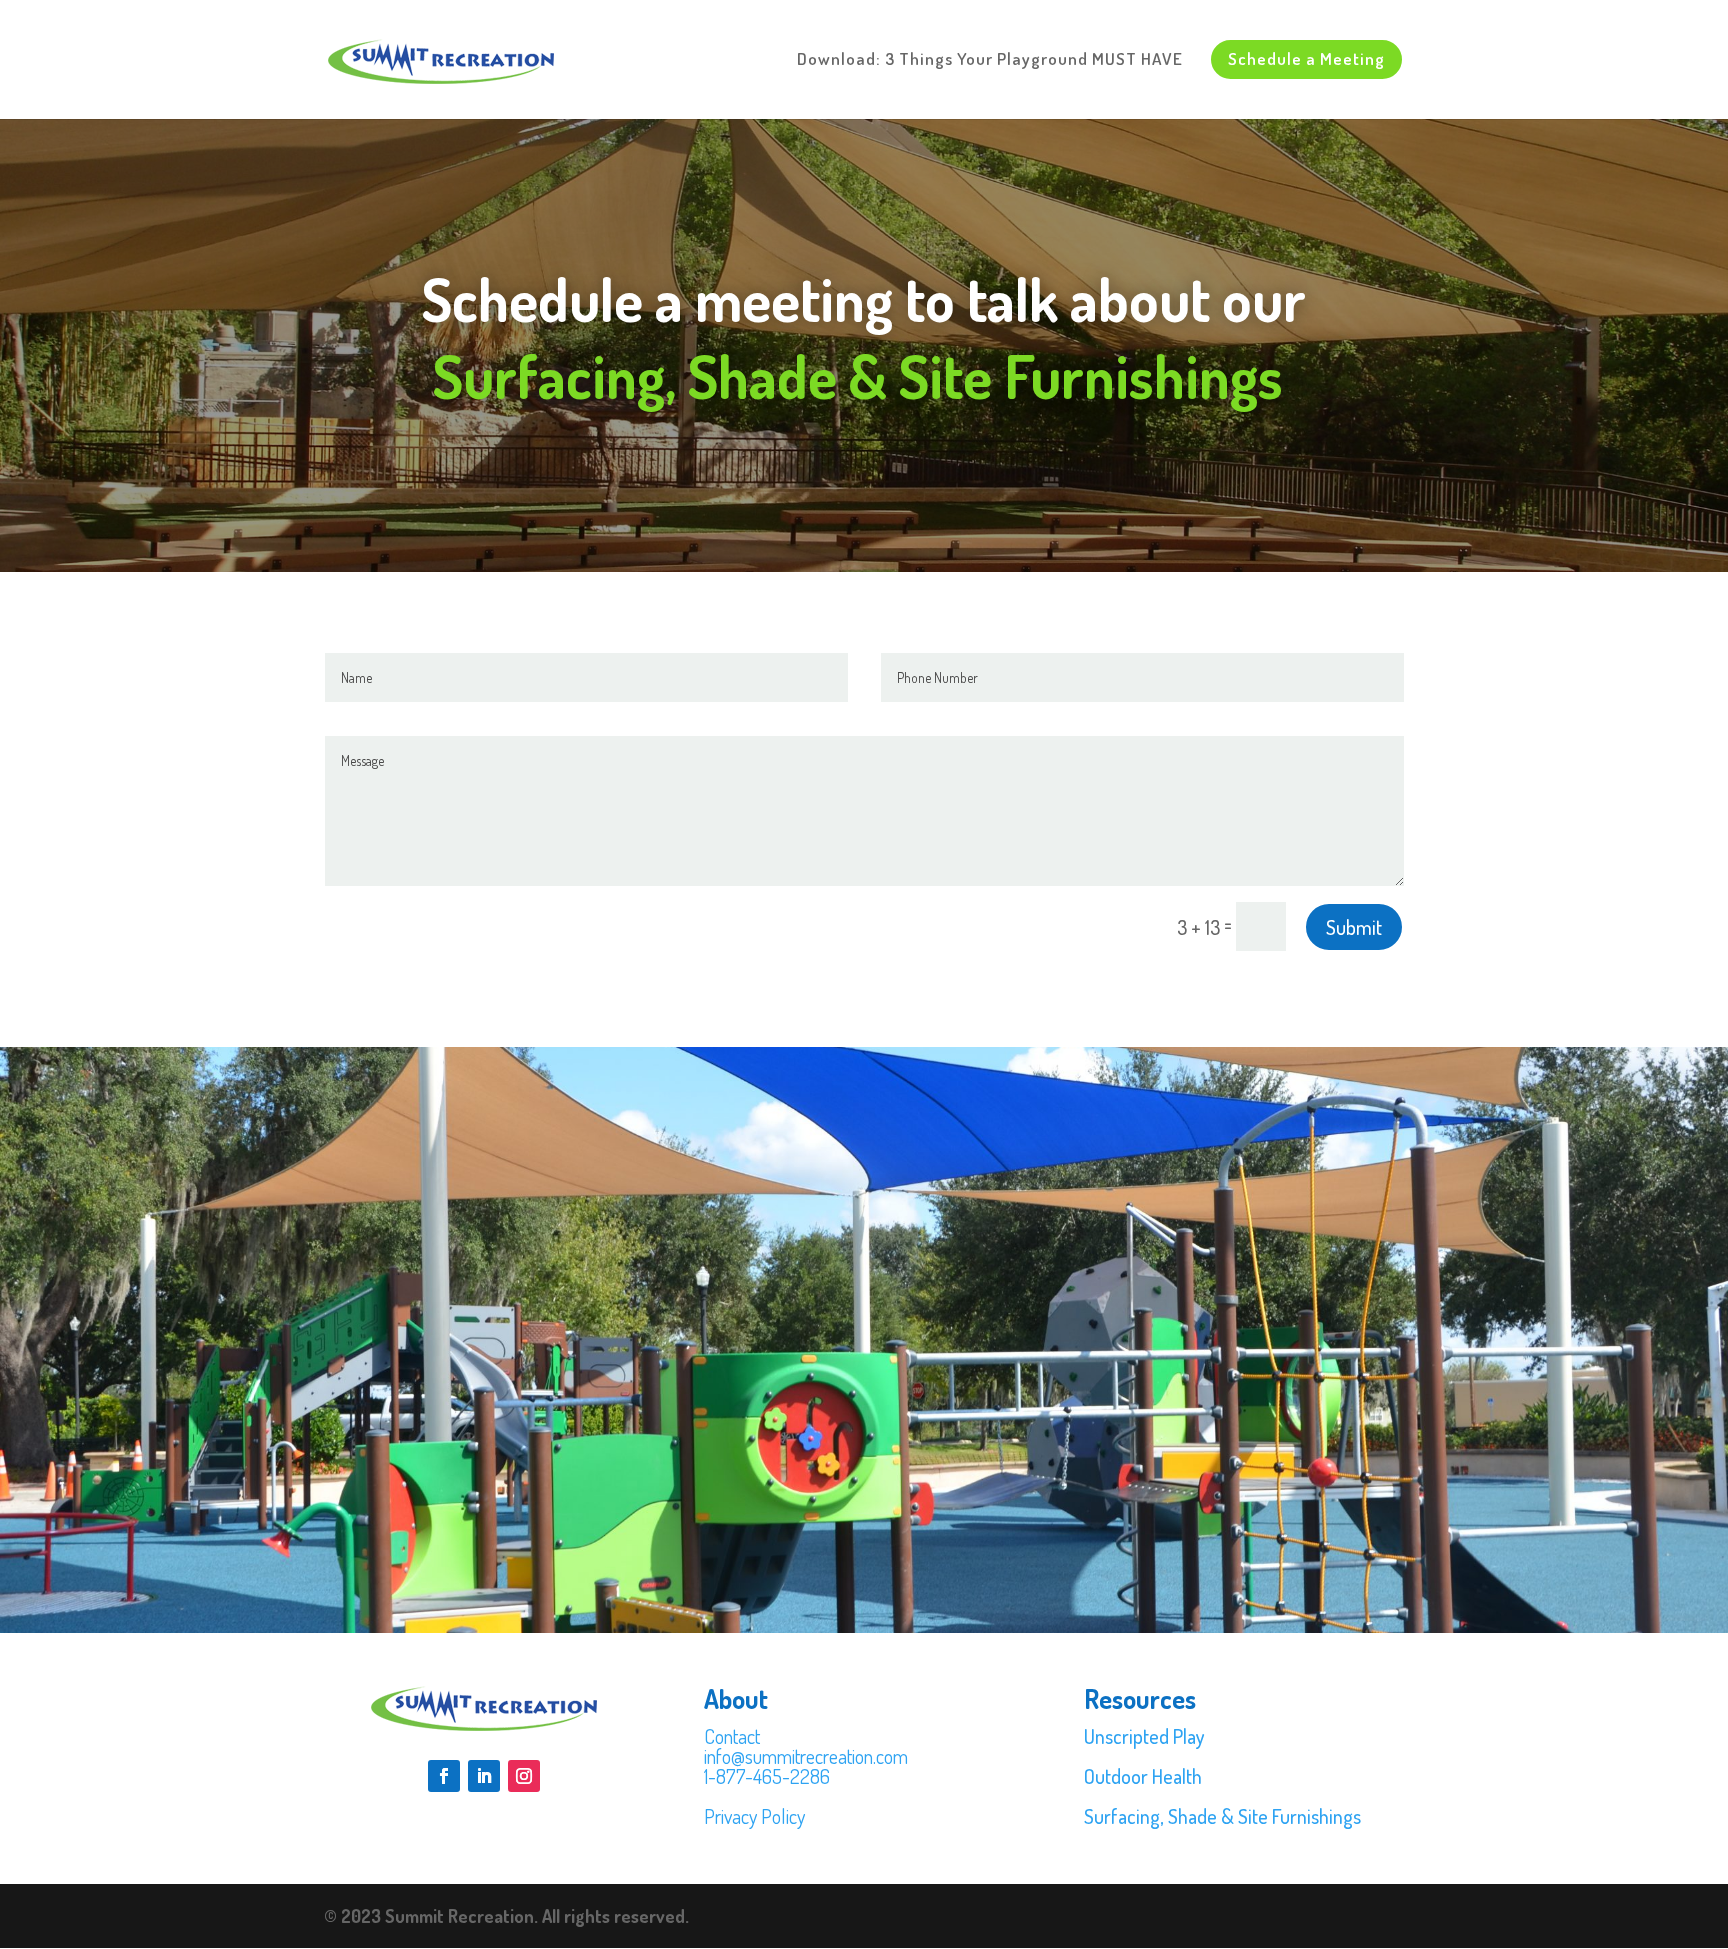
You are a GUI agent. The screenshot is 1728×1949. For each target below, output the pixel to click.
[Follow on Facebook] (444, 1776)
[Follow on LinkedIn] (484, 1776)
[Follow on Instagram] (524, 1776)
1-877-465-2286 (767, 1776)
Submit (1354, 927)
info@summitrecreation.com (806, 1756)
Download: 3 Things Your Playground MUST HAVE (990, 60)
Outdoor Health (1143, 1776)
